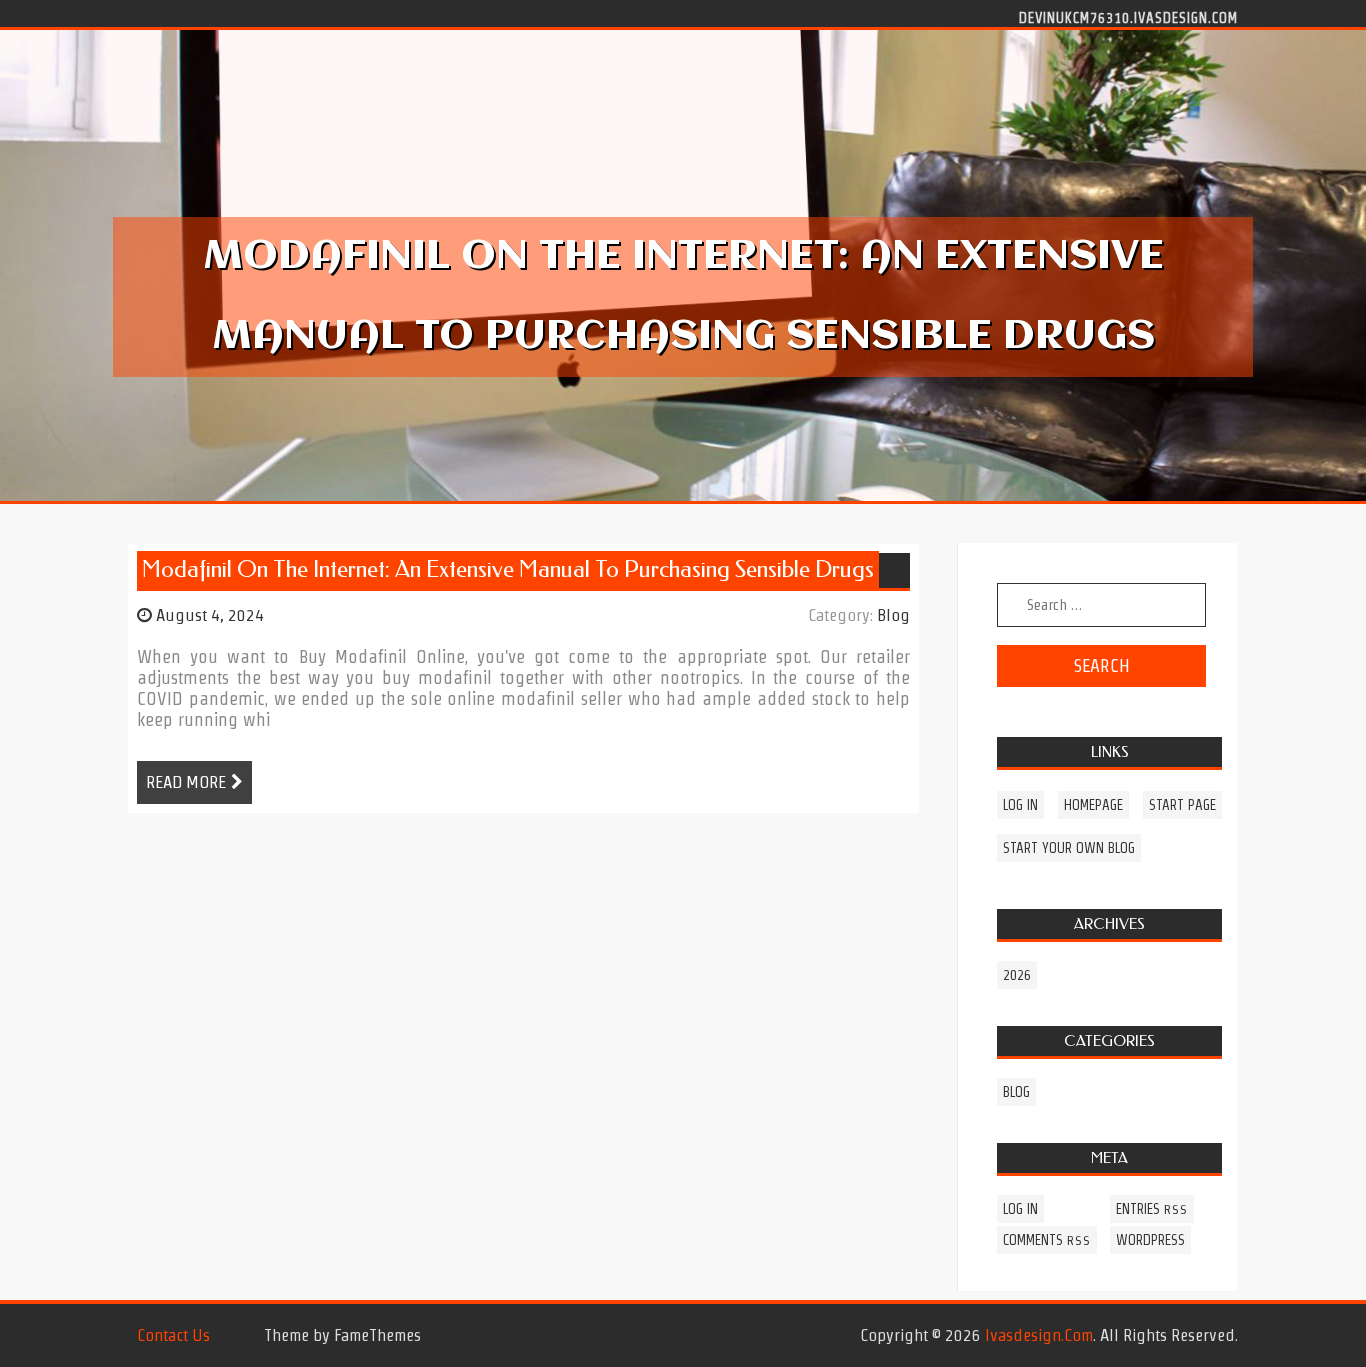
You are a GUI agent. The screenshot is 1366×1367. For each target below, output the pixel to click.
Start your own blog (1069, 848)
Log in (1020, 805)
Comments (1047, 1240)
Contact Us (173, 1335)
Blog (893, 615)
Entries (1152, 1209)
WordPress (1150, 1240)
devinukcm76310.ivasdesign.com (1128, 17)
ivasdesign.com (1039, 1335)
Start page (1182, 805)
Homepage (1093, 805)
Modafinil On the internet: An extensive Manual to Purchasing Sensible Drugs (508, 569)
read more (186, 782)
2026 (1017, 975)
